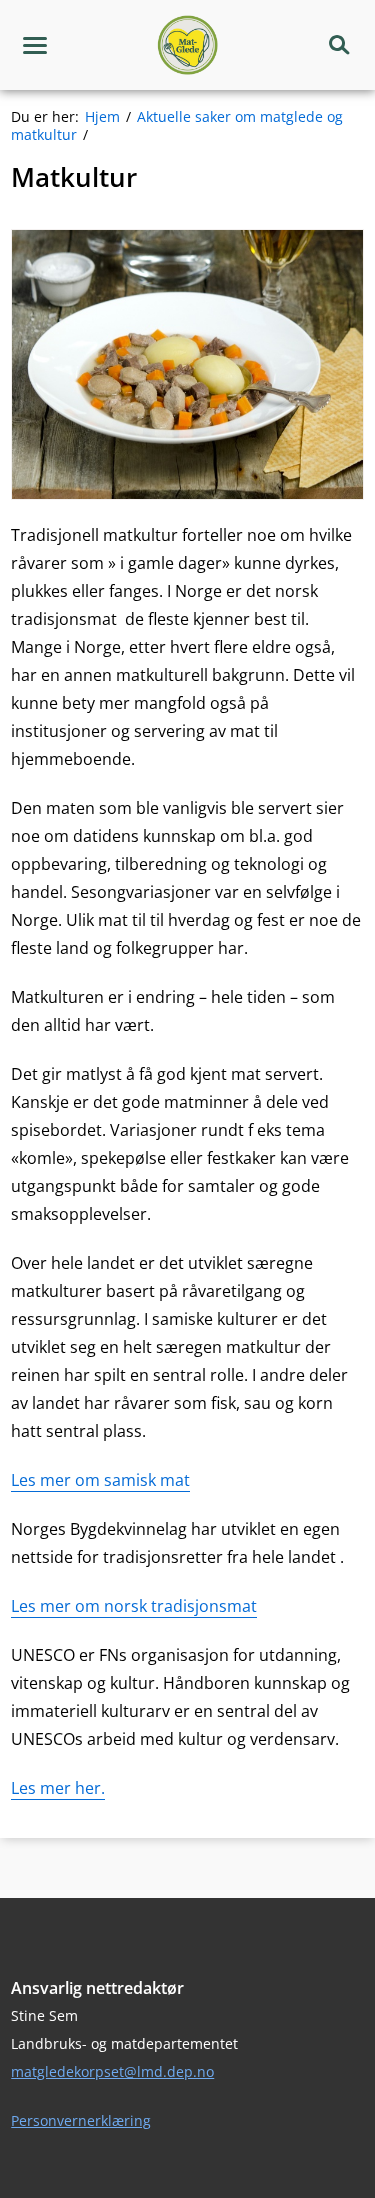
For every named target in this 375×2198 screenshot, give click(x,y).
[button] (35, 45)
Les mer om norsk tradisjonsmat (134, 1606)
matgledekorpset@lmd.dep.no (112, 2071)
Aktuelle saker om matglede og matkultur (177, 125)
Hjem (102, 116)
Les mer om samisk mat (100, 1480)
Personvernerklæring (81, 2120)
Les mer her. (58, 1788)
